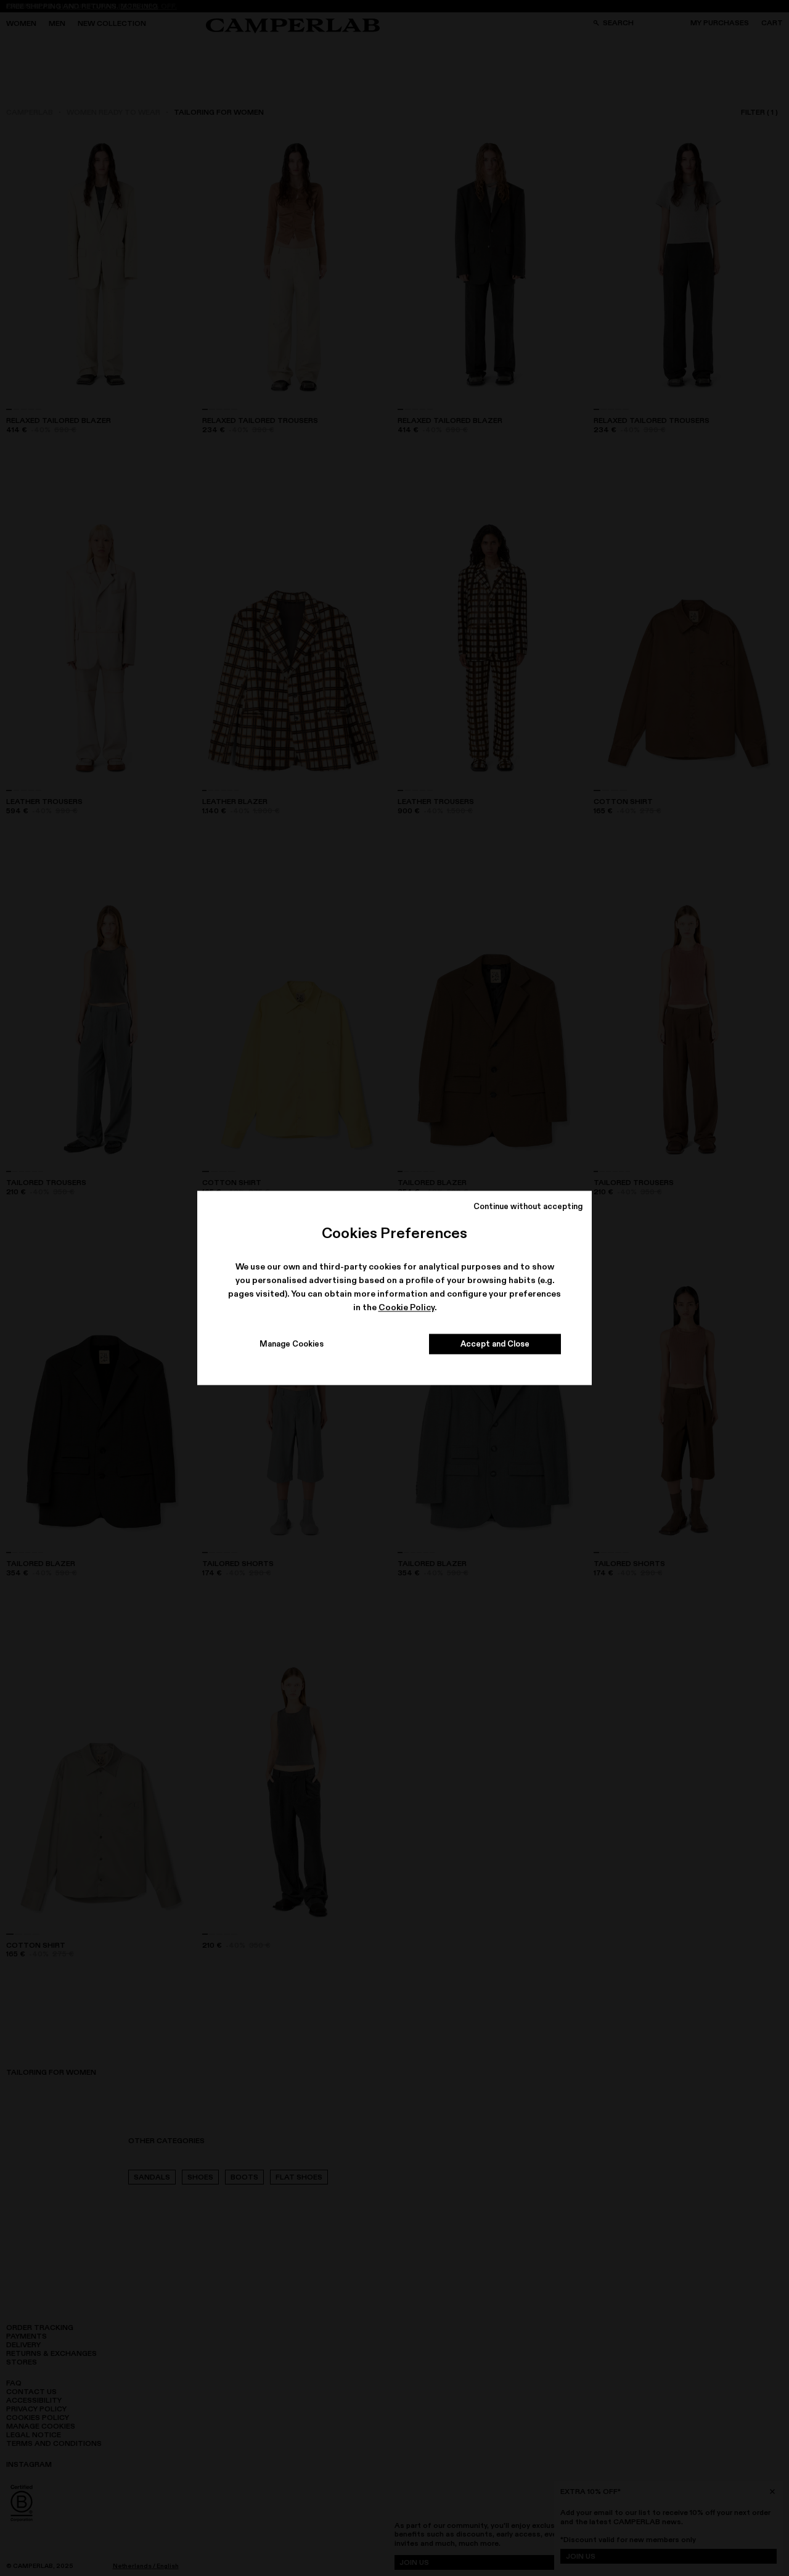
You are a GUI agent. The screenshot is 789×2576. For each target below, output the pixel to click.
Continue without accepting (528, 1206)
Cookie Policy (407, 1307)
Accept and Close (495, 1344)
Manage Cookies (292, 1344)
